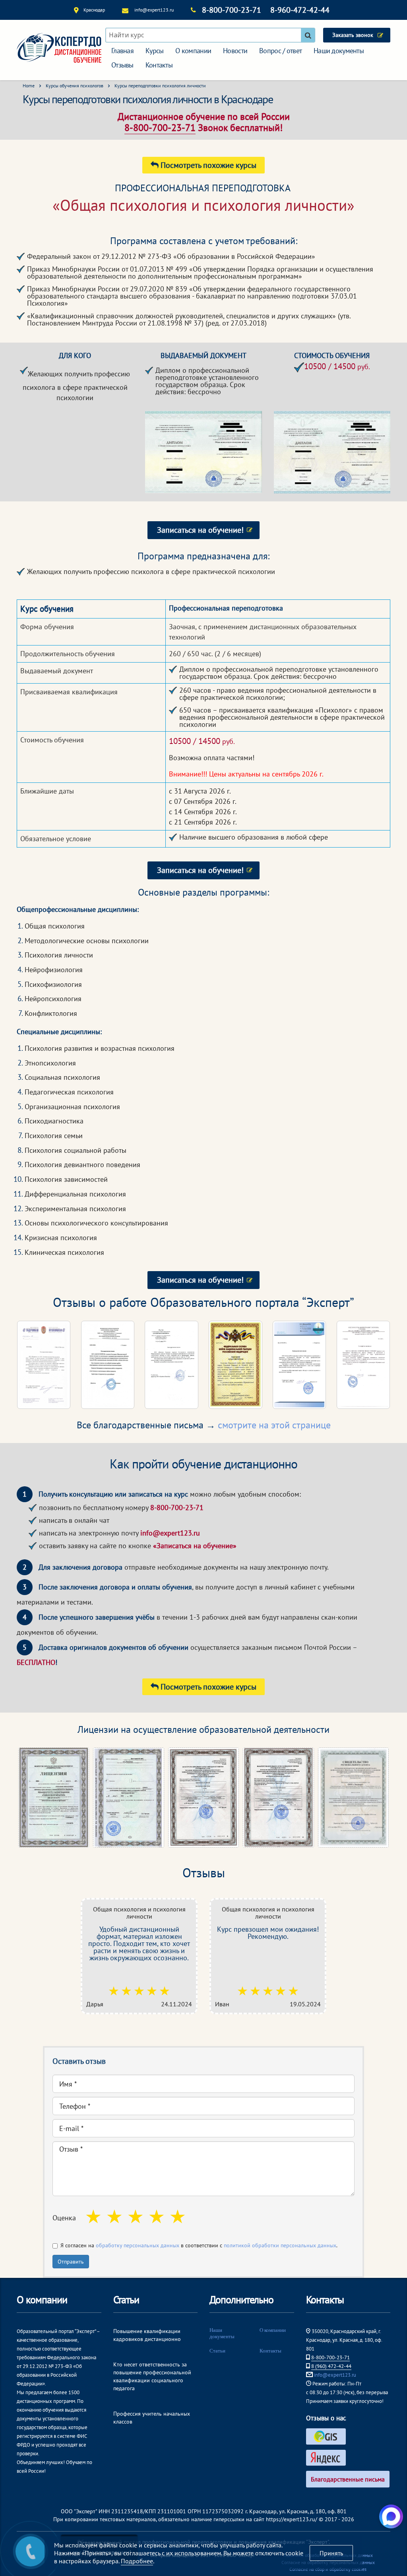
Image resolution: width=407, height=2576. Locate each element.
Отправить (71, 2262)
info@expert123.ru (154, 10)
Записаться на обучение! (200, 530)
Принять (331, 2553)
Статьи (217, 2351)
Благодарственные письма (348, 2479)
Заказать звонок (353, 35)
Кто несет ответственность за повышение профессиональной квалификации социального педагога (152, 2376)
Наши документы (339, 51)
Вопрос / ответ (280, 51)
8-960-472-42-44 (300, 10)
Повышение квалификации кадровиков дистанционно (147, 2335)
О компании (193, 51)
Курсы (154, 51)
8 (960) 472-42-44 (331, 2366)
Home (29, 86)
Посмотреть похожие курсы (207, 165)
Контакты (159, 65)
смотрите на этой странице (274, 1425)
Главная (122, 51)
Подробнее (137, 2561)
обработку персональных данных (138, 2245)
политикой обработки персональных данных (280, 2245)
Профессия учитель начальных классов (152, 2418)
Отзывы (122, 65)
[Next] (374, 1365)
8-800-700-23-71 (232, 10)
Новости (235, 51)
